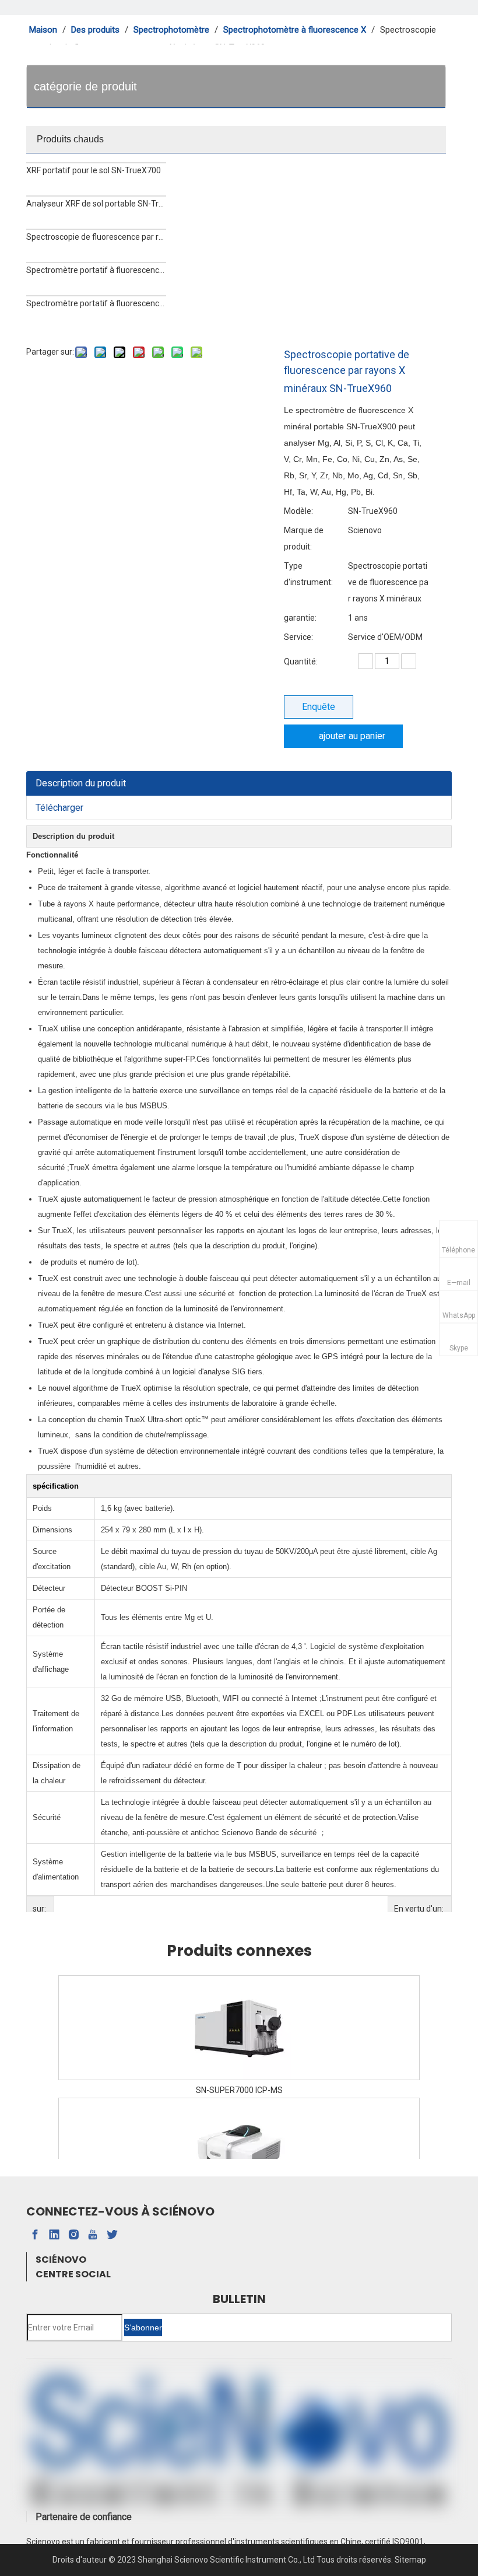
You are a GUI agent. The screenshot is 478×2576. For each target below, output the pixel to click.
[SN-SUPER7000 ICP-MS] (239, 2028)
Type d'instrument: (308, 574)
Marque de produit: (304, 538)
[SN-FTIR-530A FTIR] (239, 2150)
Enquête (319, 707)
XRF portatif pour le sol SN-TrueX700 (94, 170)
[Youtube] (93, 2235)
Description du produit (81, 783)
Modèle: (298, 511)
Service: (298, 637)
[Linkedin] (54, 2235)
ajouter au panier (352, 736)
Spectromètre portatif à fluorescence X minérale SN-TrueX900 (96, 303)
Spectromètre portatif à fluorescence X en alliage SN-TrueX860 (96, 270)
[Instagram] (73, 2235)
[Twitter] (112, 2235)
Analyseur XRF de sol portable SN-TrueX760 (96, 204)
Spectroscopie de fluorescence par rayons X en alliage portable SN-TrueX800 (96, 237)
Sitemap (410, 2560)
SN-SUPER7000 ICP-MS (239, 2090)
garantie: (300, 618)
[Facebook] (35, 2235)
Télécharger (59, 808)
